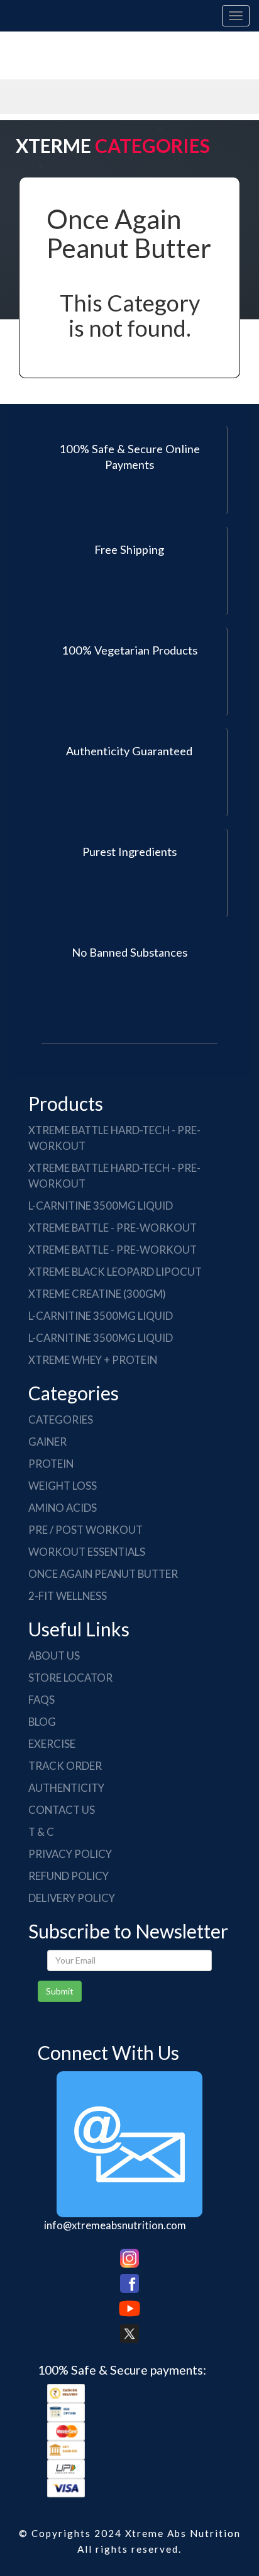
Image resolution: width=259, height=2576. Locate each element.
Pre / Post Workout (85, 1530)
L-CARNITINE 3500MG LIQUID (101, 1206)
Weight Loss (63, 1486)
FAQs (41, 1700)
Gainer (47, 1442)
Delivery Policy (72, 1898)
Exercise (52, 1744)
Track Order (65, 1766)
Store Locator (70, 1678)
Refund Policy (69, 1876)
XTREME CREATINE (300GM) (97, 1294)
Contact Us (62, 1810)
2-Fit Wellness (68, 1596)
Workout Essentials (87, 1552)
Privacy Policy (70, 1854)
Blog (42, 1722)
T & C (41, 1832)
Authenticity (66, 1788)
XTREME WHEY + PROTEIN (93, 1360)
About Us (54, 1656)
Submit (60, 1991)
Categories (61, 1420)
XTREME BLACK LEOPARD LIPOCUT (115, 1272)
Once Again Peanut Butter (103, 1574)
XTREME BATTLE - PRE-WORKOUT (113, 1228)
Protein (51, 1464)
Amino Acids (63, 1508)
